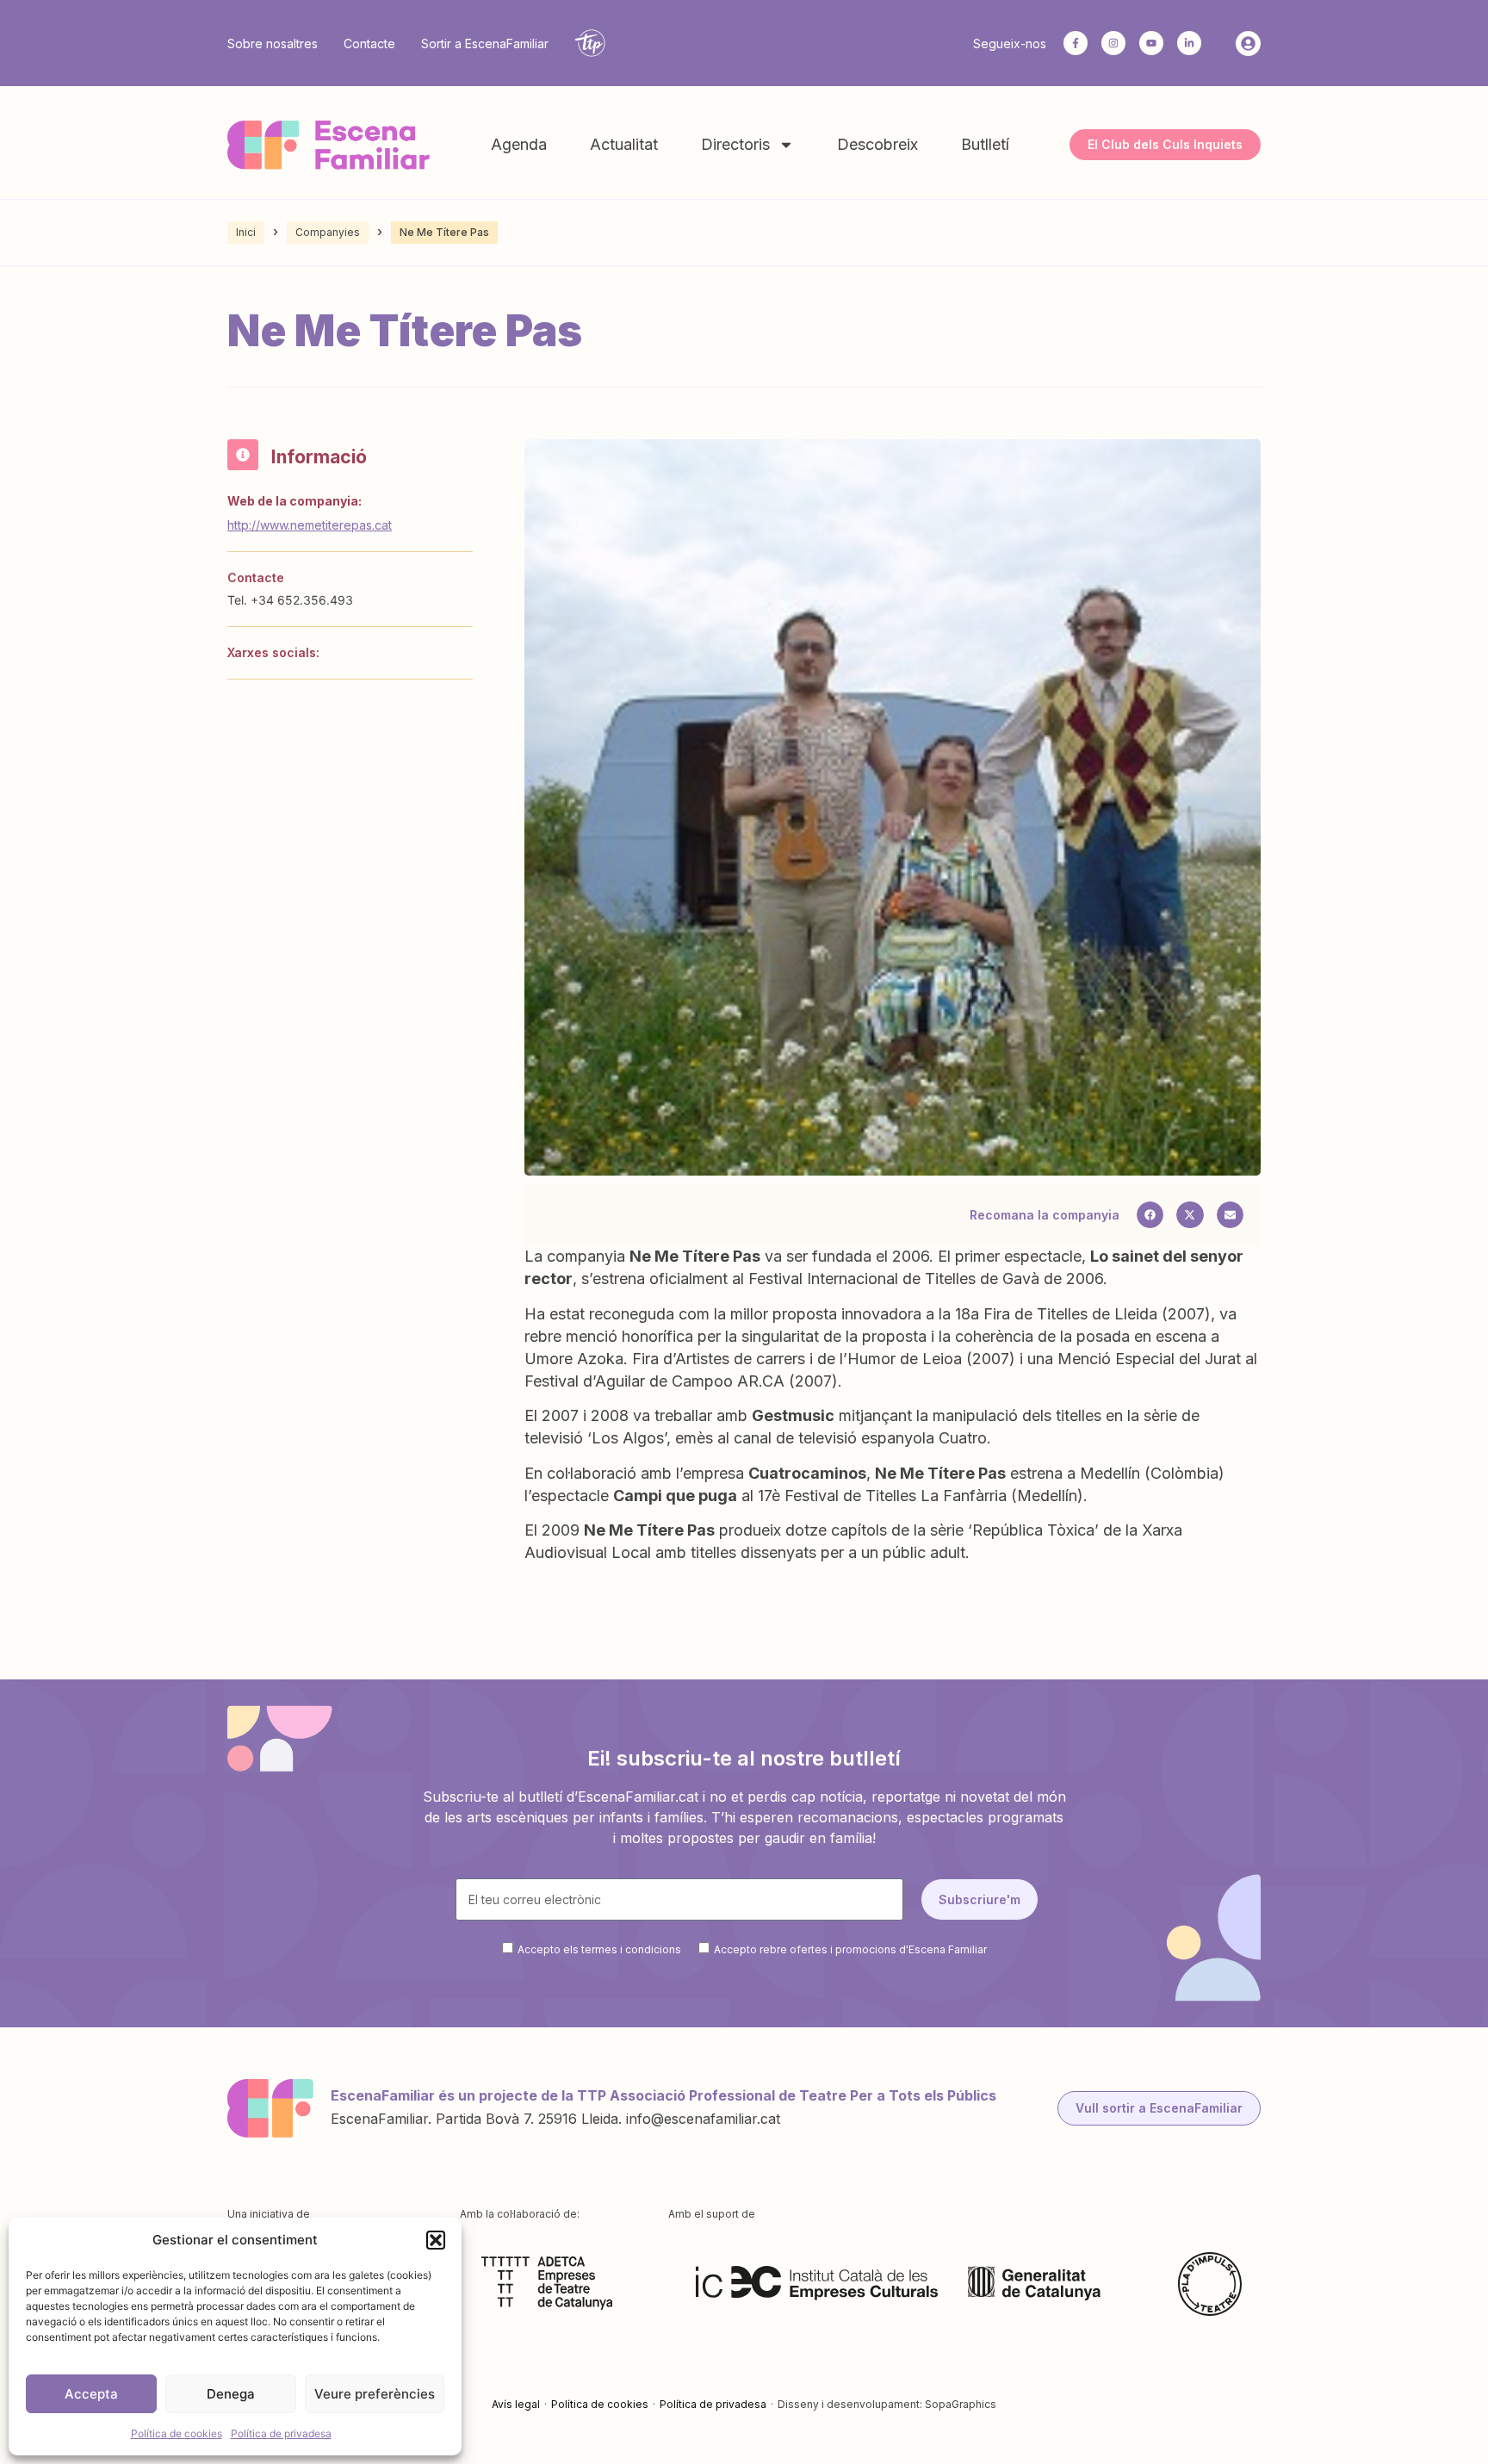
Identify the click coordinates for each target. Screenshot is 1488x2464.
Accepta (91, 2394)
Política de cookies (177, 2433)
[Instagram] (1113, 43)
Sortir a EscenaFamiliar (485, 43)
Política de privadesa (281, 2433)
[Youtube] (1151, 43)
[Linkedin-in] (1189, 43)
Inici (246, 232)
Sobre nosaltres (273, 43)
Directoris (735, 144)
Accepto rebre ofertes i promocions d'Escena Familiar (850, 1949)
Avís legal (516, 2404)
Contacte (369, 43)
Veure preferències (375, 2394)
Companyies (328, 232)
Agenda (519, 144)
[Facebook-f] (1076, 43)
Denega (231, 2394)
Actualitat (624, 144)
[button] (436, 2240)
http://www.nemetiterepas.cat (310, 525)
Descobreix (877, 144)
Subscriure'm (980, 1899)
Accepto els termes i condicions (599, 1949)
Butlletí (985, 144)
